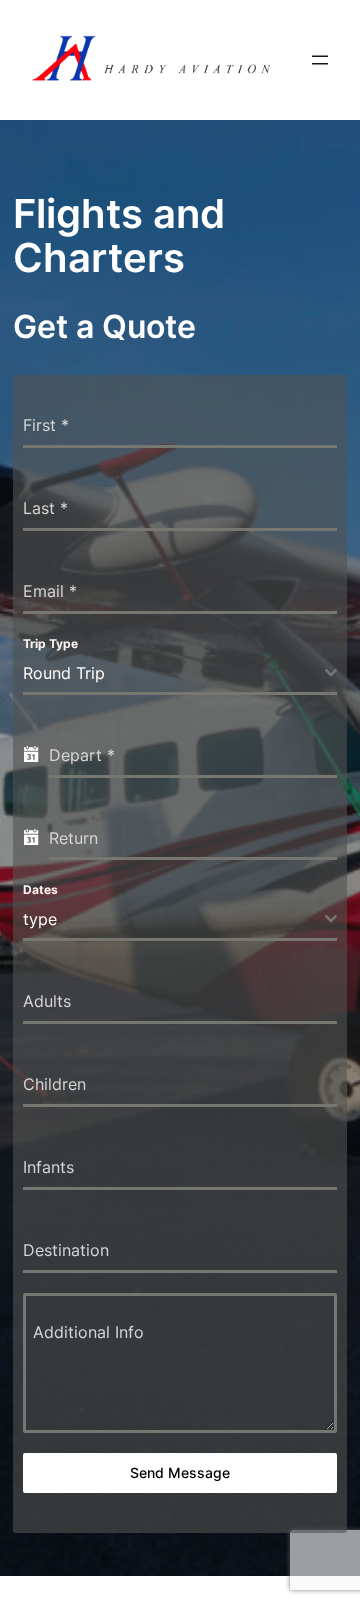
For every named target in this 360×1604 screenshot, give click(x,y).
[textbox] (173, 919)
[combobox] (179, 674)
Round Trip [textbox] (64, 673)
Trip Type (50, 643)
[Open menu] (320, 60)
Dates (40, 889)
